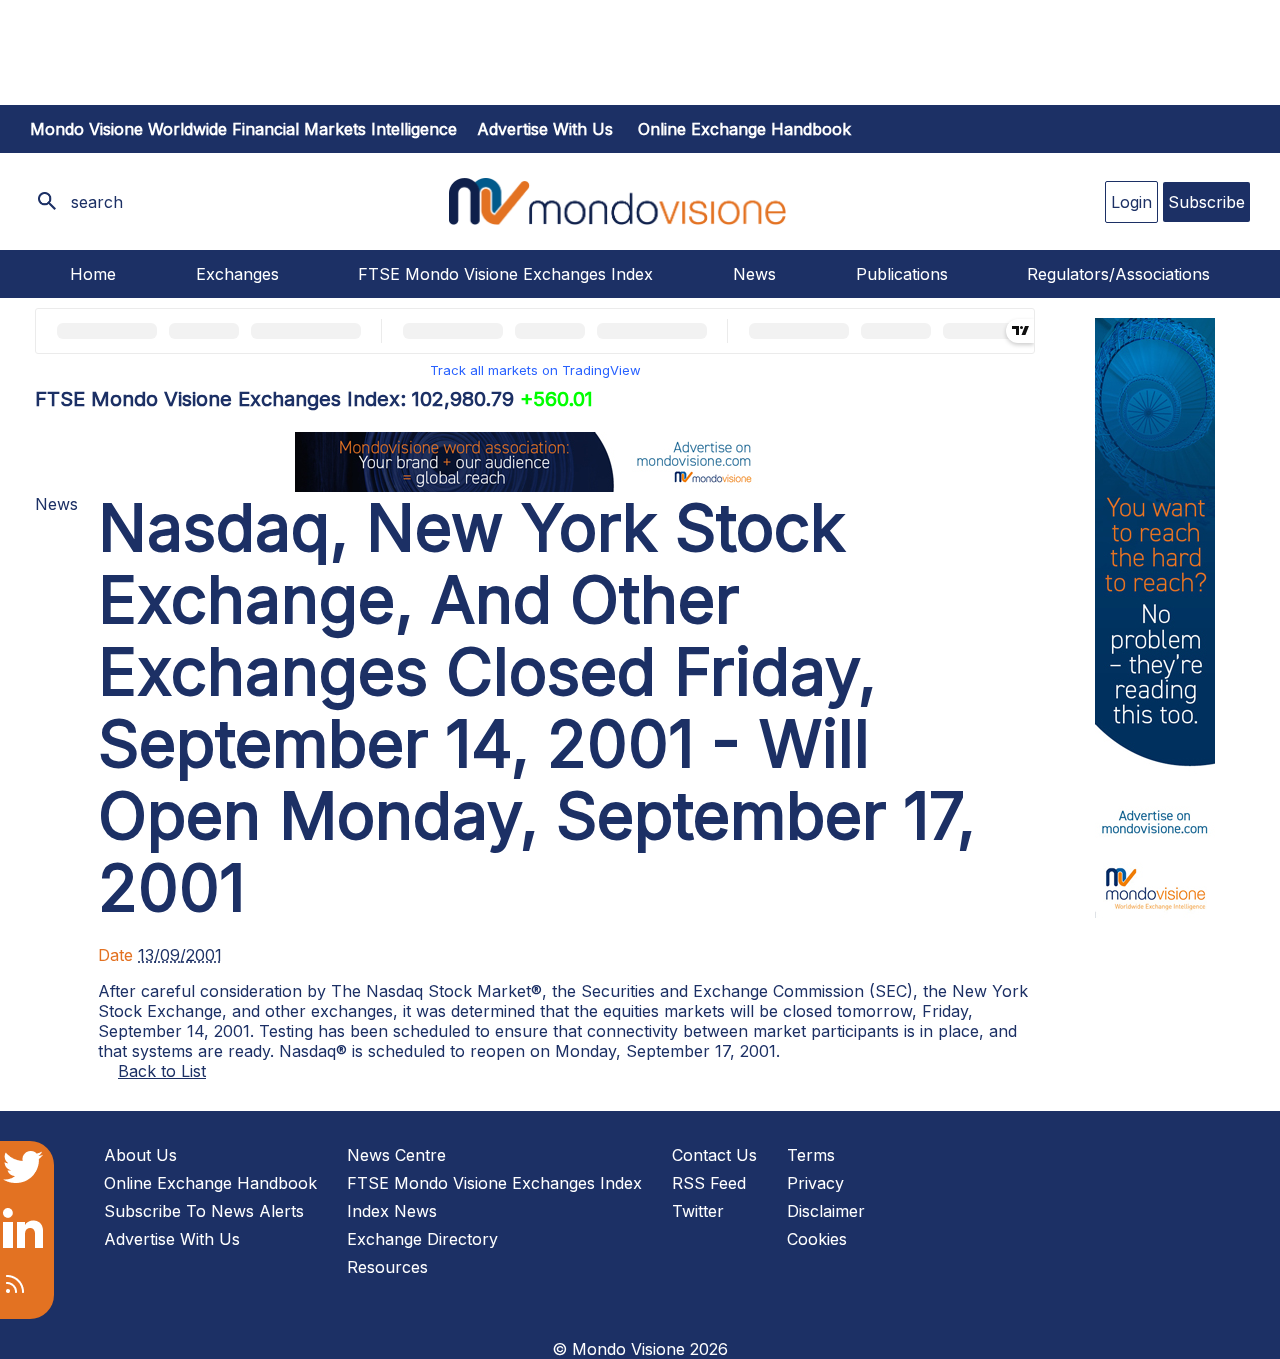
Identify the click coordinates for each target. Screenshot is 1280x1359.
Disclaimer (826, 1211)
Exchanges (237, 274)
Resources (387, 1267)
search (97, 202)
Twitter (698, 1211)
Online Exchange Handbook (744, 129)
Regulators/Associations (1118, 274)
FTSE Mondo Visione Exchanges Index (505, 274)
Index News (392, 1211)
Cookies (817, 1239)
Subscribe (1206, 202)
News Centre (396, 1155)
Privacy (815, 1183)
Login (1131, 202)
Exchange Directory (422, 1239)
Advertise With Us (172, 1239)
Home (93, 274)
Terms (811, 1155)
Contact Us (714, 1155)
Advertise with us (545, 129)
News (754, 274)
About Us (140, 1155)
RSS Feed (709, 1183)
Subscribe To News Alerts (204, 1211)
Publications (902, 274)
